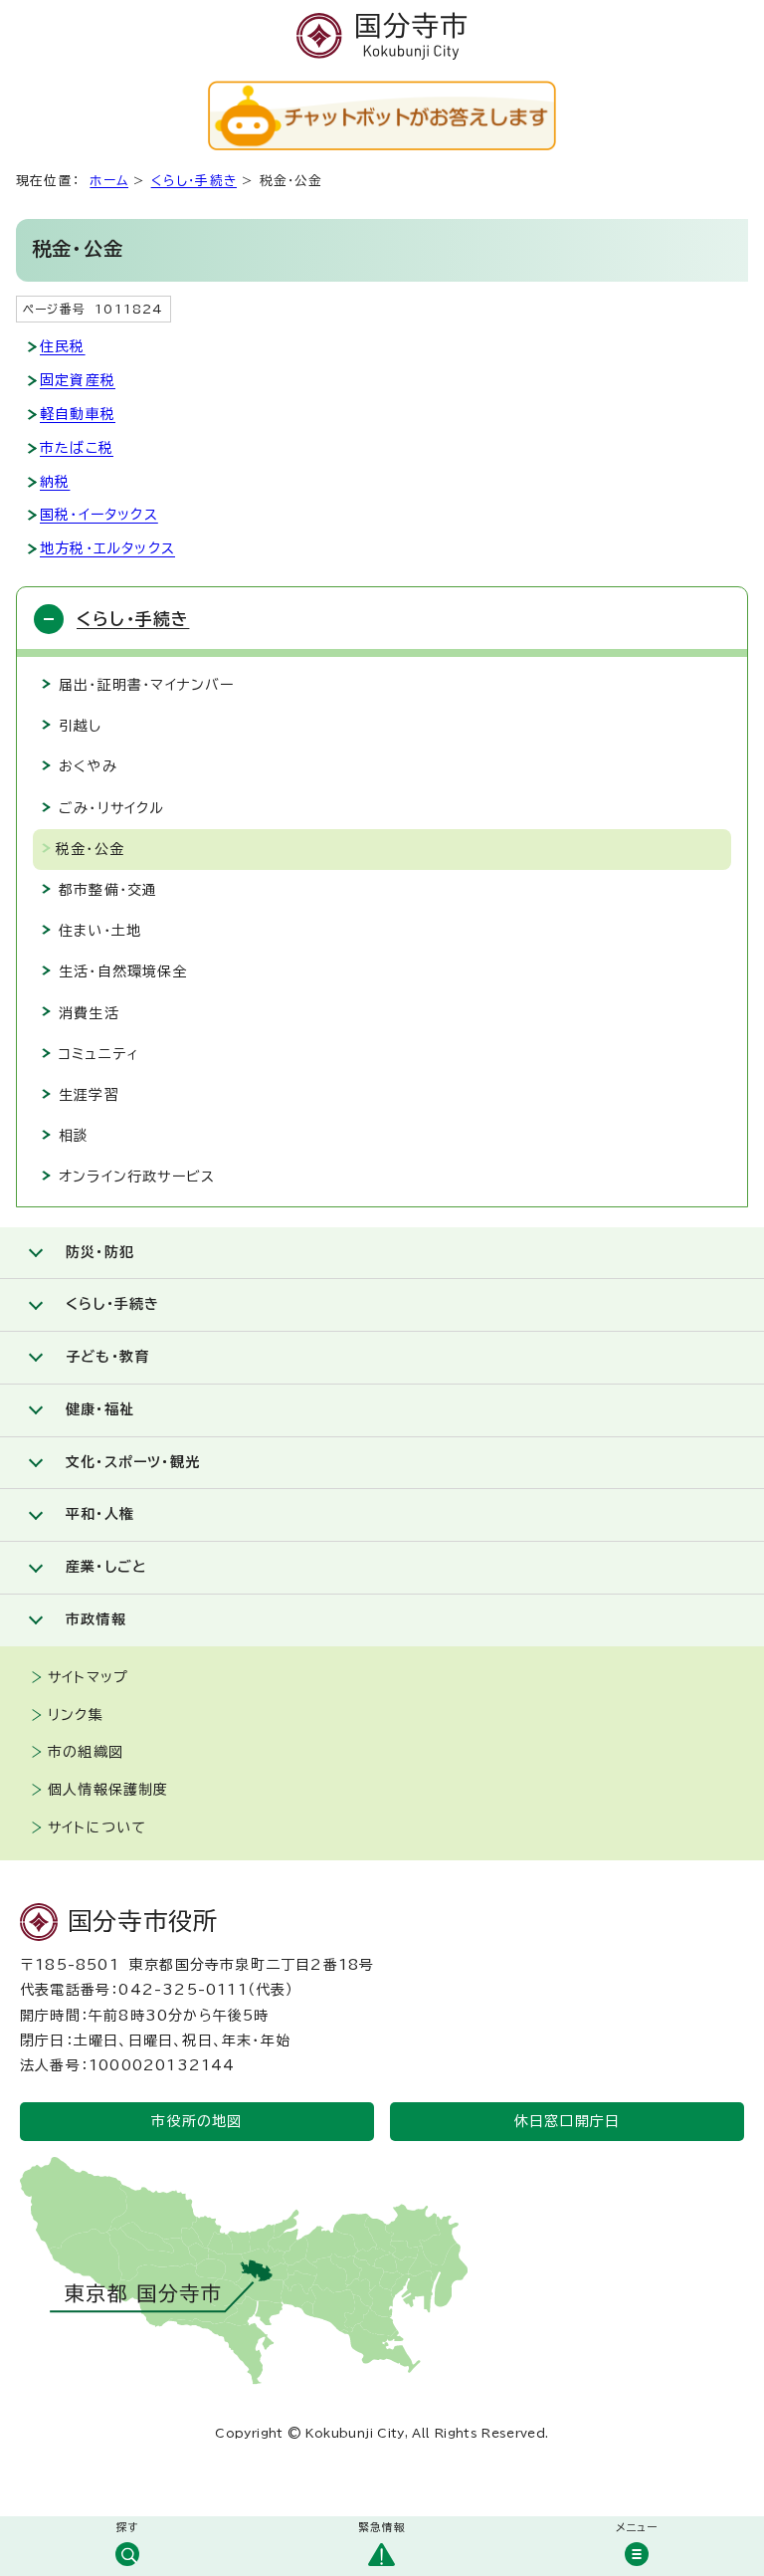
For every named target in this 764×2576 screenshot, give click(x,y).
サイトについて (97, 1827)
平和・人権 (100, 1514)
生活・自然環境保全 (123, 971)
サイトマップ (88, 1677)
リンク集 (76, 1715)
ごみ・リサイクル (112, 808)
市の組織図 (86, 1752)
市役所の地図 (196, 2121)
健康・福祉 (100, 1409)
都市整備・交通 (108, 890)
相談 (74, 1136)
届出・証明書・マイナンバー (147, 685)
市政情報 (96, 1619)
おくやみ (88, 766)
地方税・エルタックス (107, 548)
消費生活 (89, 1013)
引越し (81, 726)
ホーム (109, 181)
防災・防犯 (100, 1252)
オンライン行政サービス (137, 1177)
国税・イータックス (99, 515)
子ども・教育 (107, 1357)
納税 (55, 482)
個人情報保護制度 (108, 1790)
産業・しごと (106, 1567)
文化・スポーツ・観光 (133, 1462)
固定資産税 (78, 380)
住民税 (63, 346)
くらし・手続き (194, 181)
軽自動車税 (78, 414)
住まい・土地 (100, 931)
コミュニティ (99, 1054)
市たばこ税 (77, 448)
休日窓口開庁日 (567, 2121)
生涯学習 (89, 1095)
